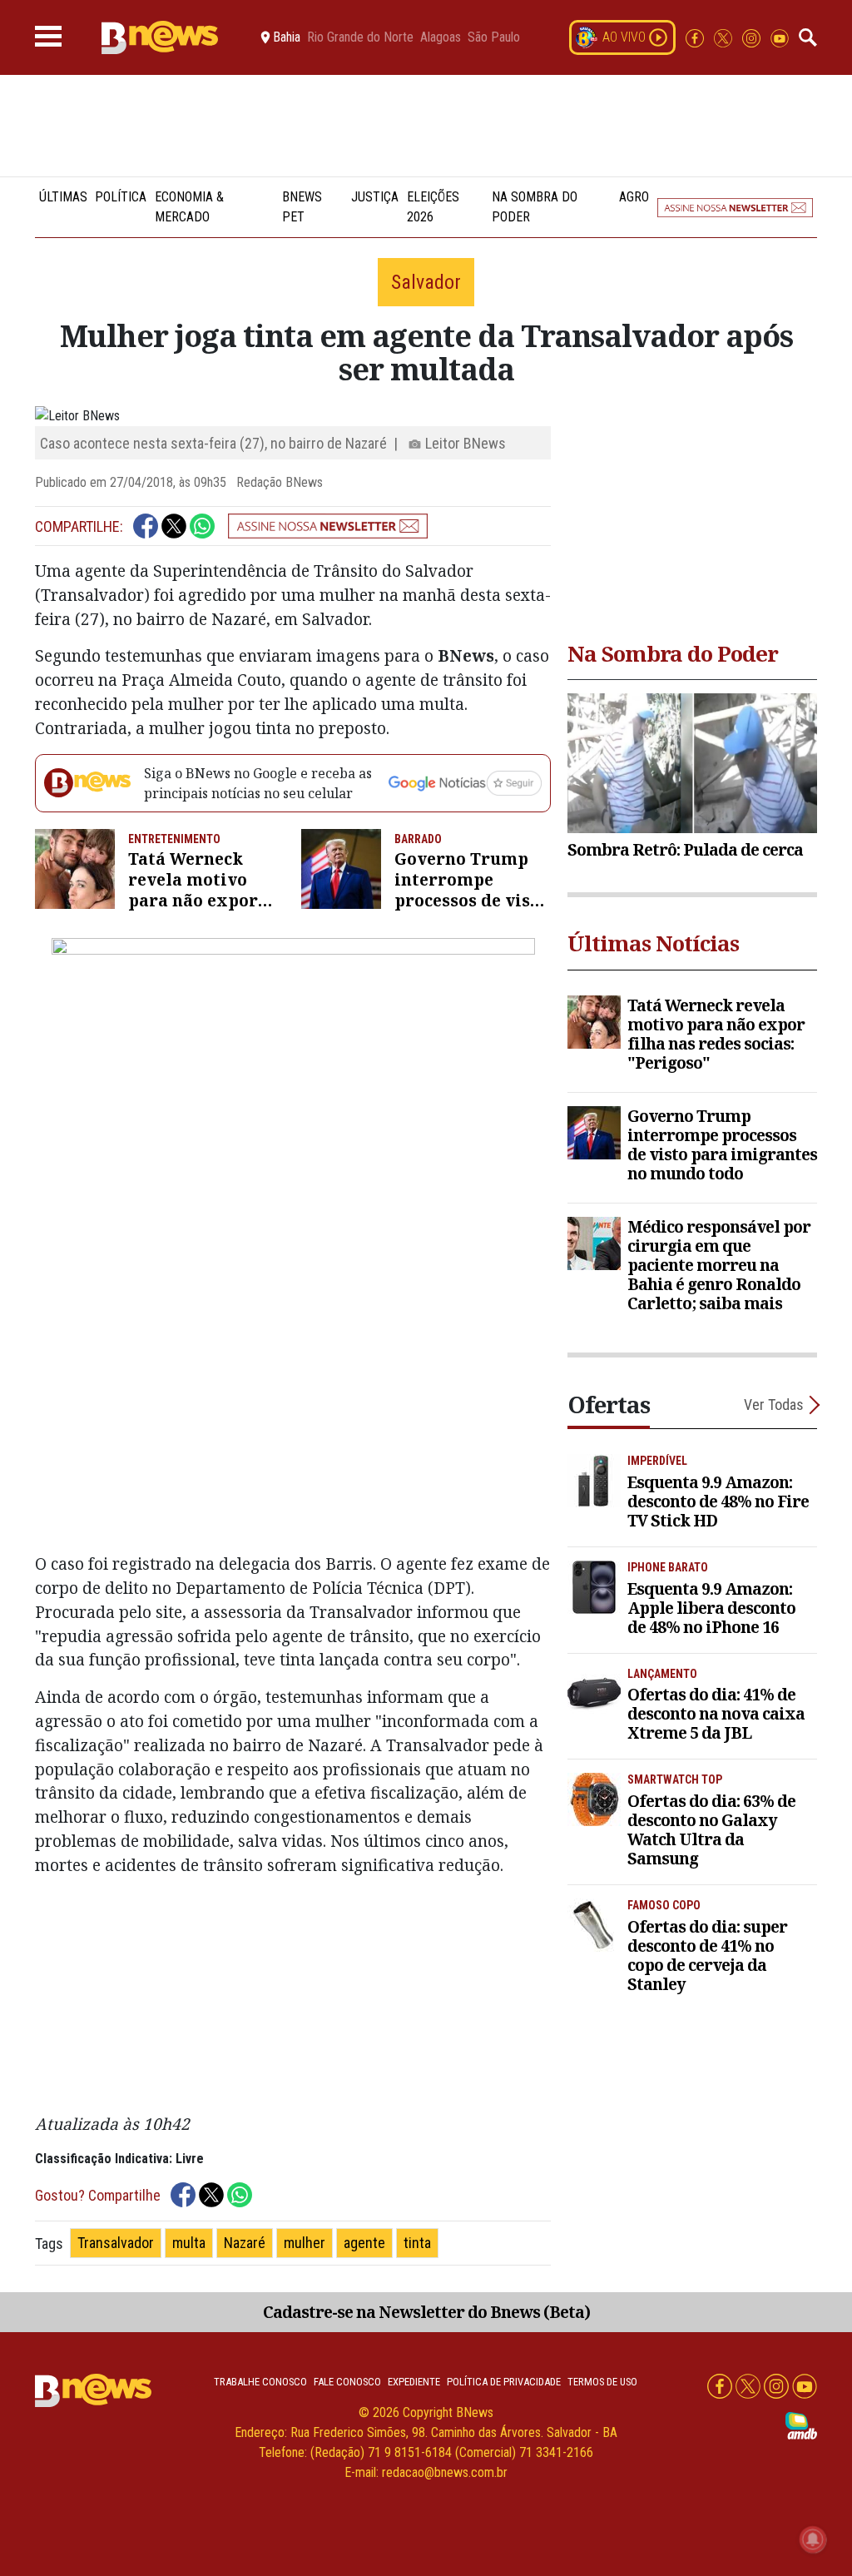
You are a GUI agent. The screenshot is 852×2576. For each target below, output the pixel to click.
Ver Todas (774, 1405)
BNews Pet (302, 207)
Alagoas (441, 37)
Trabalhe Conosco (260, 2382)
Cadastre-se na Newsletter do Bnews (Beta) (426, 2312)
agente (364, 2243)
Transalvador (116, 2243)
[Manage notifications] (813, 2539)
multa (189, 2243)
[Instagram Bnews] (753, 37)
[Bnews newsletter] (735, 207)
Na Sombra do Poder (535, 207)
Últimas (63, 197)
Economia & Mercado (189, 207)
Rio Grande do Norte (360, 37)
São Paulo (494, 37)
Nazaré (245, 2243)
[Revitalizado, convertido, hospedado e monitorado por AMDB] (801, 2425)
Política (121, 197)
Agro (634, 197)
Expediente (414, 2382)
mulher (305, 2243)
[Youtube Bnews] (780, 37)
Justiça (375, 197)
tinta (417, 2243)
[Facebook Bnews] (696, 37)
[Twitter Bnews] (725, 37)
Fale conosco (347, 2382)
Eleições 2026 (433, 207)
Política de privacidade (504, 2382)
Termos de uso (602, 2382)
